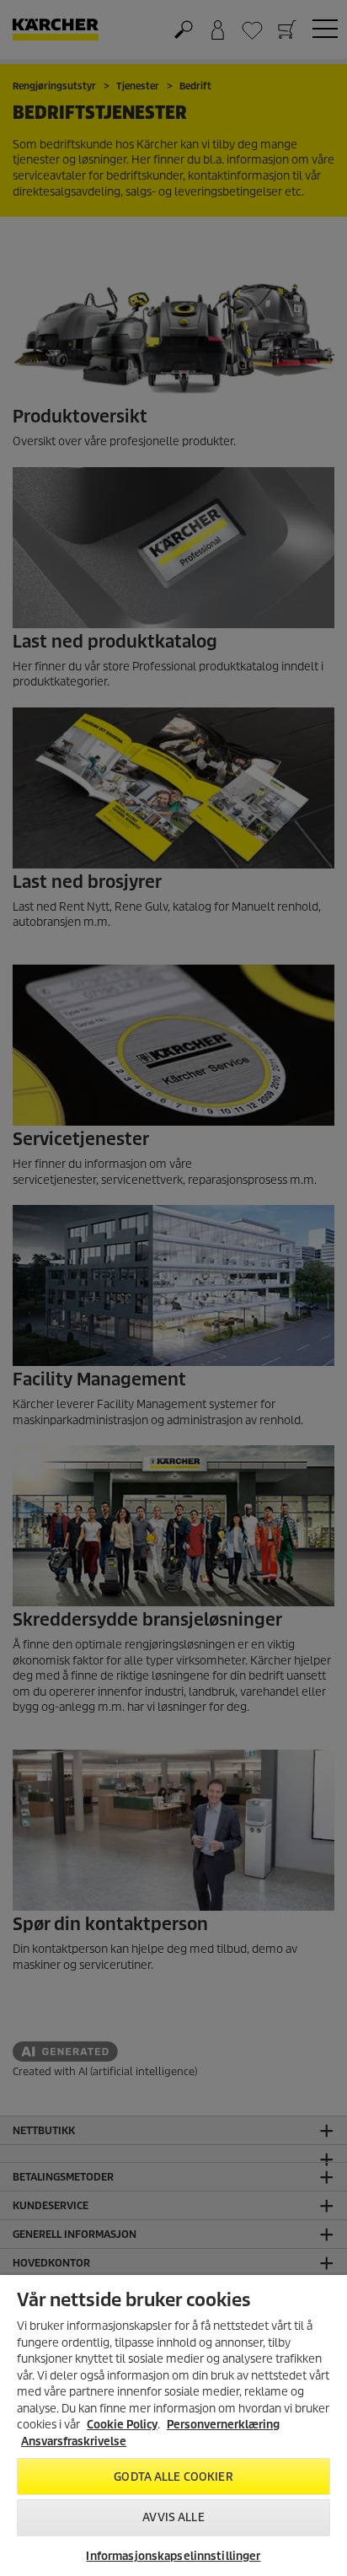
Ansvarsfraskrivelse (74, 2442)
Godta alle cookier (173, 2477)
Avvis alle (173, 2517)
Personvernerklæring (223, 2425)
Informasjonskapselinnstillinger (173, 2556)
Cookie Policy (122, 2425)
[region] (173, 2425)
